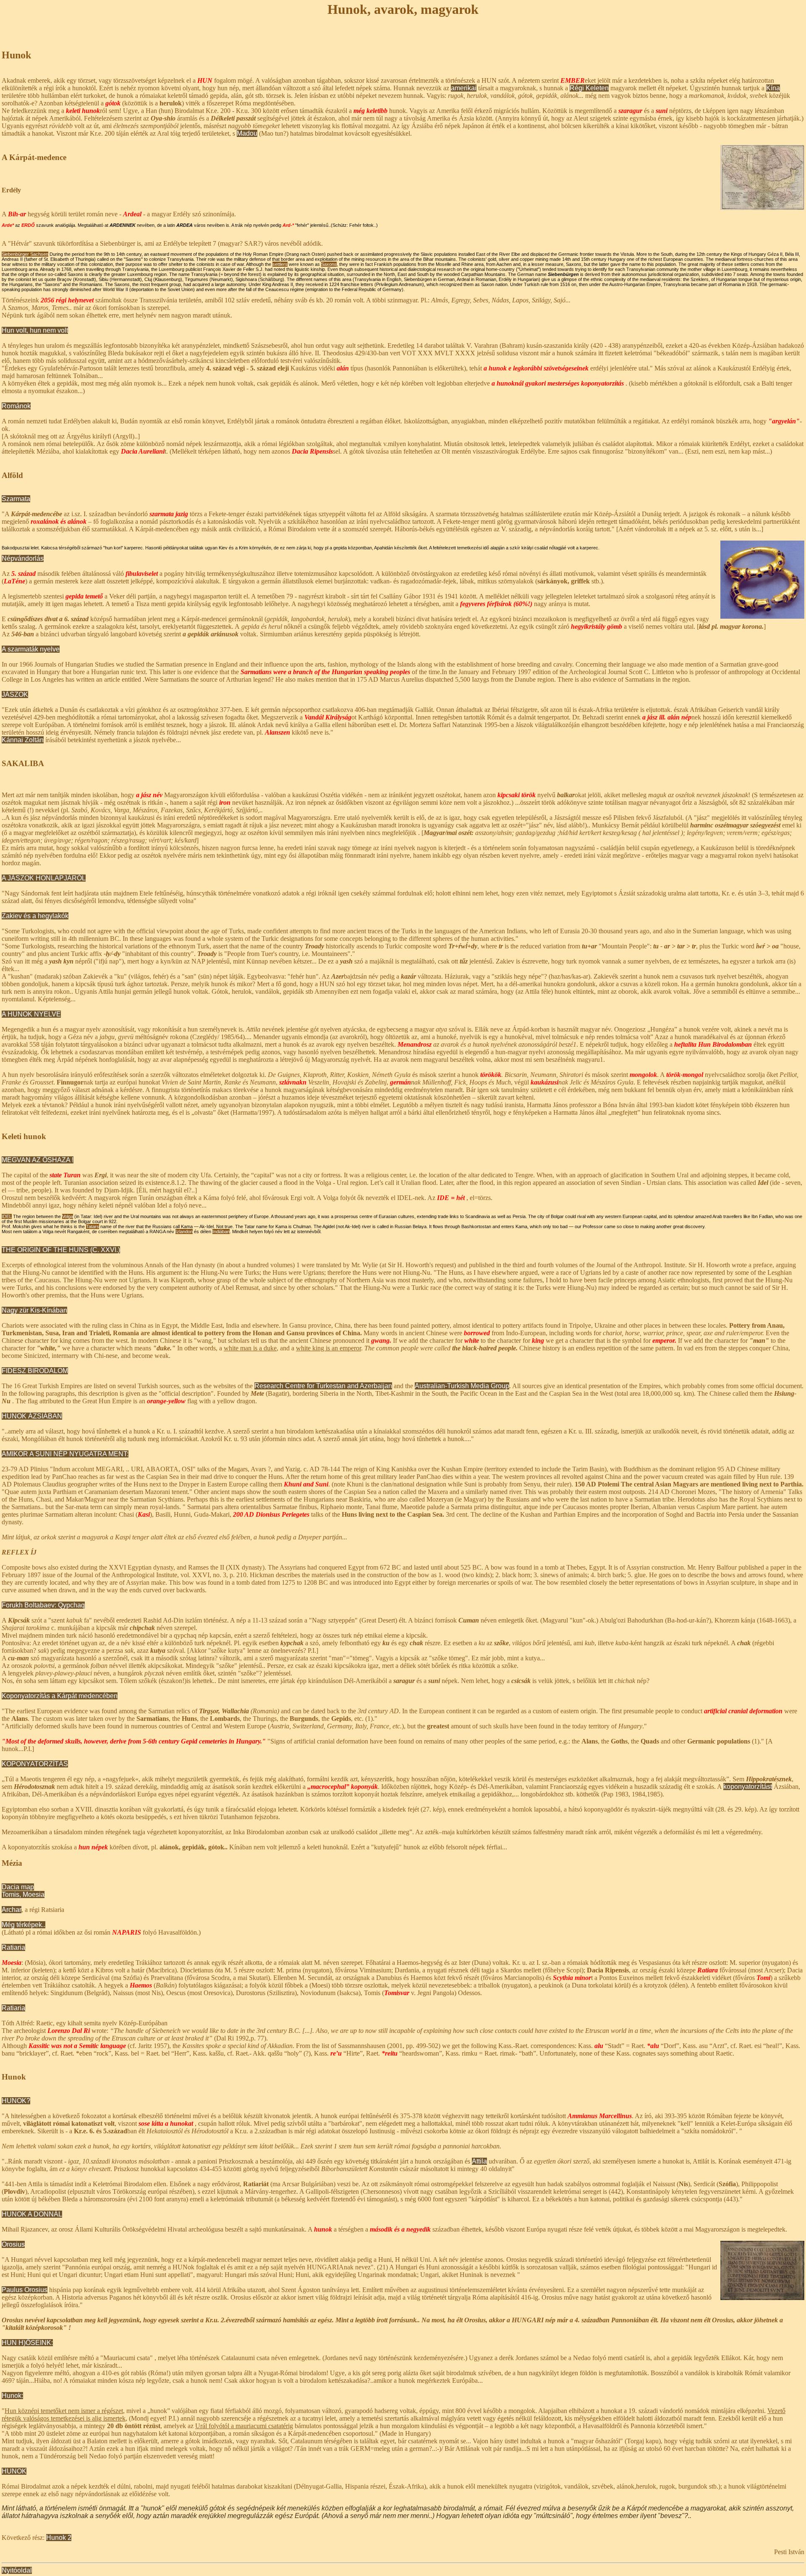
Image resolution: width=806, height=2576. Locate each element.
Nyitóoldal (17, 2570)
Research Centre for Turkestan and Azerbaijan (323, 1386)
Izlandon (184, 1232)
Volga (68, 1216)
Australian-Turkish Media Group (462, 1386)
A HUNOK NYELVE (31, 1014)
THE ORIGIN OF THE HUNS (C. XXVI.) (61, 1250)
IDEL (7, 1216)
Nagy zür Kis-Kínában (34, 1310)
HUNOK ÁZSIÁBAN (32, 1416)
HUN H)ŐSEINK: (27, 2343)
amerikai (464, 88)
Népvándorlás (23, 558)
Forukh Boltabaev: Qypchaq (43, 1605)
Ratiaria (13, 1947)
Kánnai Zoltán (23, 740)
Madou (247, 133)
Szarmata (16, 499)
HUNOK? (16, 2101)
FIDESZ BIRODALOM (35, 1371)
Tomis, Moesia (23, 1895)
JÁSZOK (15, 695)
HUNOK (14, 2471)
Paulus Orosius (25, 2290)
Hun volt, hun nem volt (35, 330)
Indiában (221, 1232)
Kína (773, 88)
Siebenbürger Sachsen (25, 254)
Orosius (13, 2244)
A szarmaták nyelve (31, 649)
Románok (16, 406)
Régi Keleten (589, 88)
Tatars (93, 1226)
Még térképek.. (24, 1925)
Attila (479, 2161)
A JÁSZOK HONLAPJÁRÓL (44, 878)
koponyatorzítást (748, 1787)
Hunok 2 (59, 2538)
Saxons (329, 264)
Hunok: (12, 2396)
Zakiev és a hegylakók (35, 916)
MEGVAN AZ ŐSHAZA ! (38, 1160)
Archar (12, 1910)
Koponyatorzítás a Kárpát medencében (60, 1696)
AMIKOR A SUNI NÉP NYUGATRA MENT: (65, 1454)
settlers (280, 264)
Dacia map (18, 1887)
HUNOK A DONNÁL (32, 2214)
